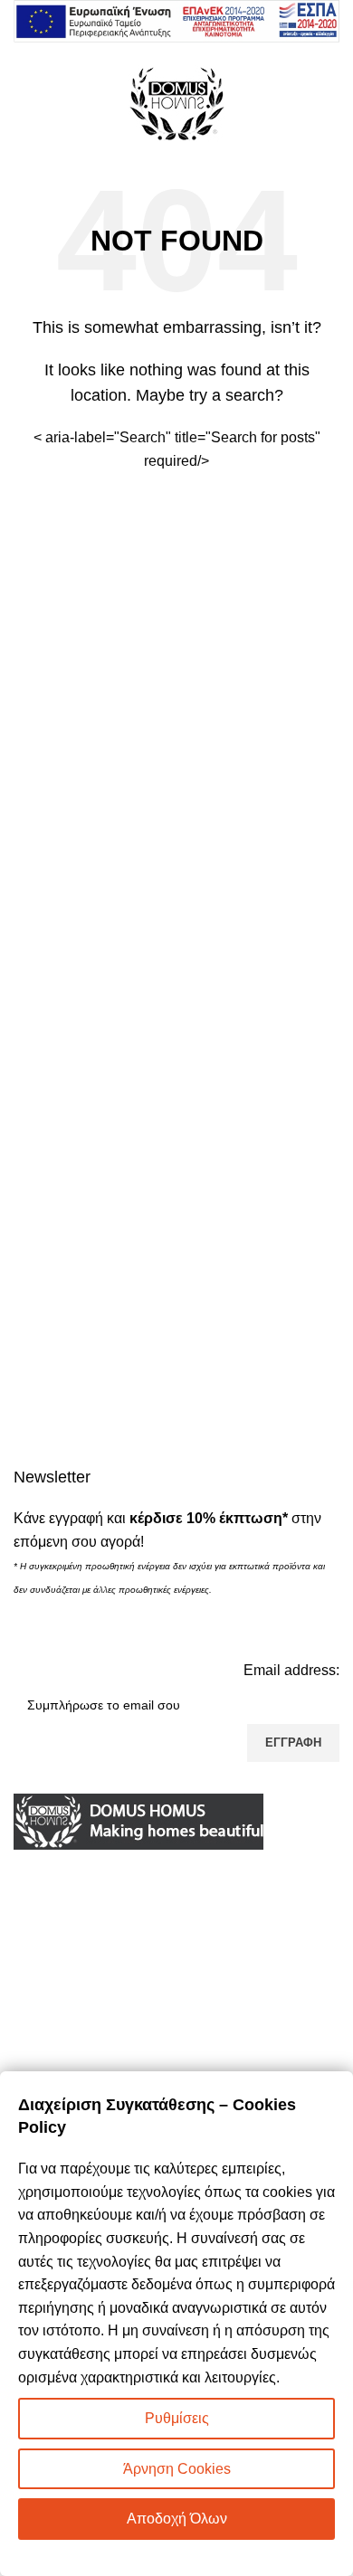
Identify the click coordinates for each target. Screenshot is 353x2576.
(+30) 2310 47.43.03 (113, 1925)
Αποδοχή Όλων (177, 2519)
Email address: (291, 1670)
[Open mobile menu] (21, 103)
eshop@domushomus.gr (137, 1954)
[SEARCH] (319, 449)
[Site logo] (176, 103)
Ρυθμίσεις (177, 2418)
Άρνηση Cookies (177, 2469)
